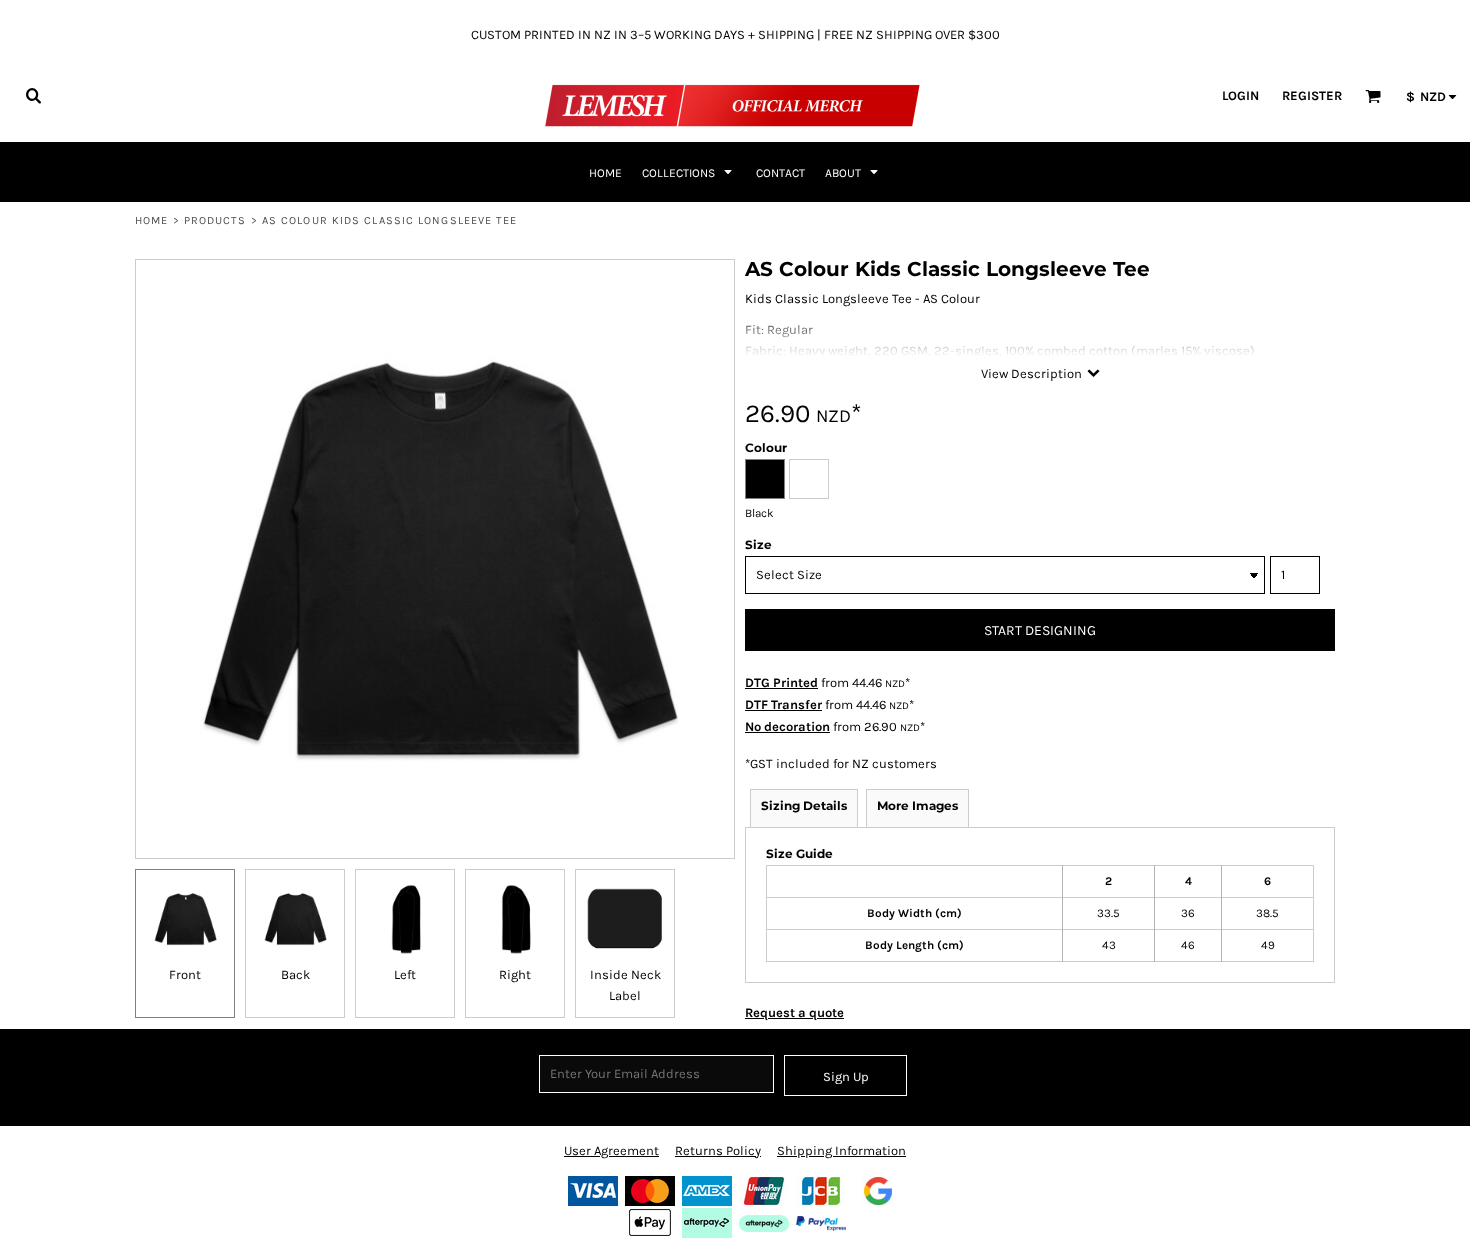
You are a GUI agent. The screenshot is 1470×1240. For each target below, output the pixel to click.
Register (1312, 95)
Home (151, 220)
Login (1240, 95)
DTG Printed (781, 682)
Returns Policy (718, 1150)
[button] (33, 95)
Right (515, 974)
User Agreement (611, 1150)
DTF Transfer (783, 704)
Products (215, 220)
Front (185, 974)
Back (295, 974)
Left (405, 974)
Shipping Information (841, 1150)
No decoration (787, 726)
